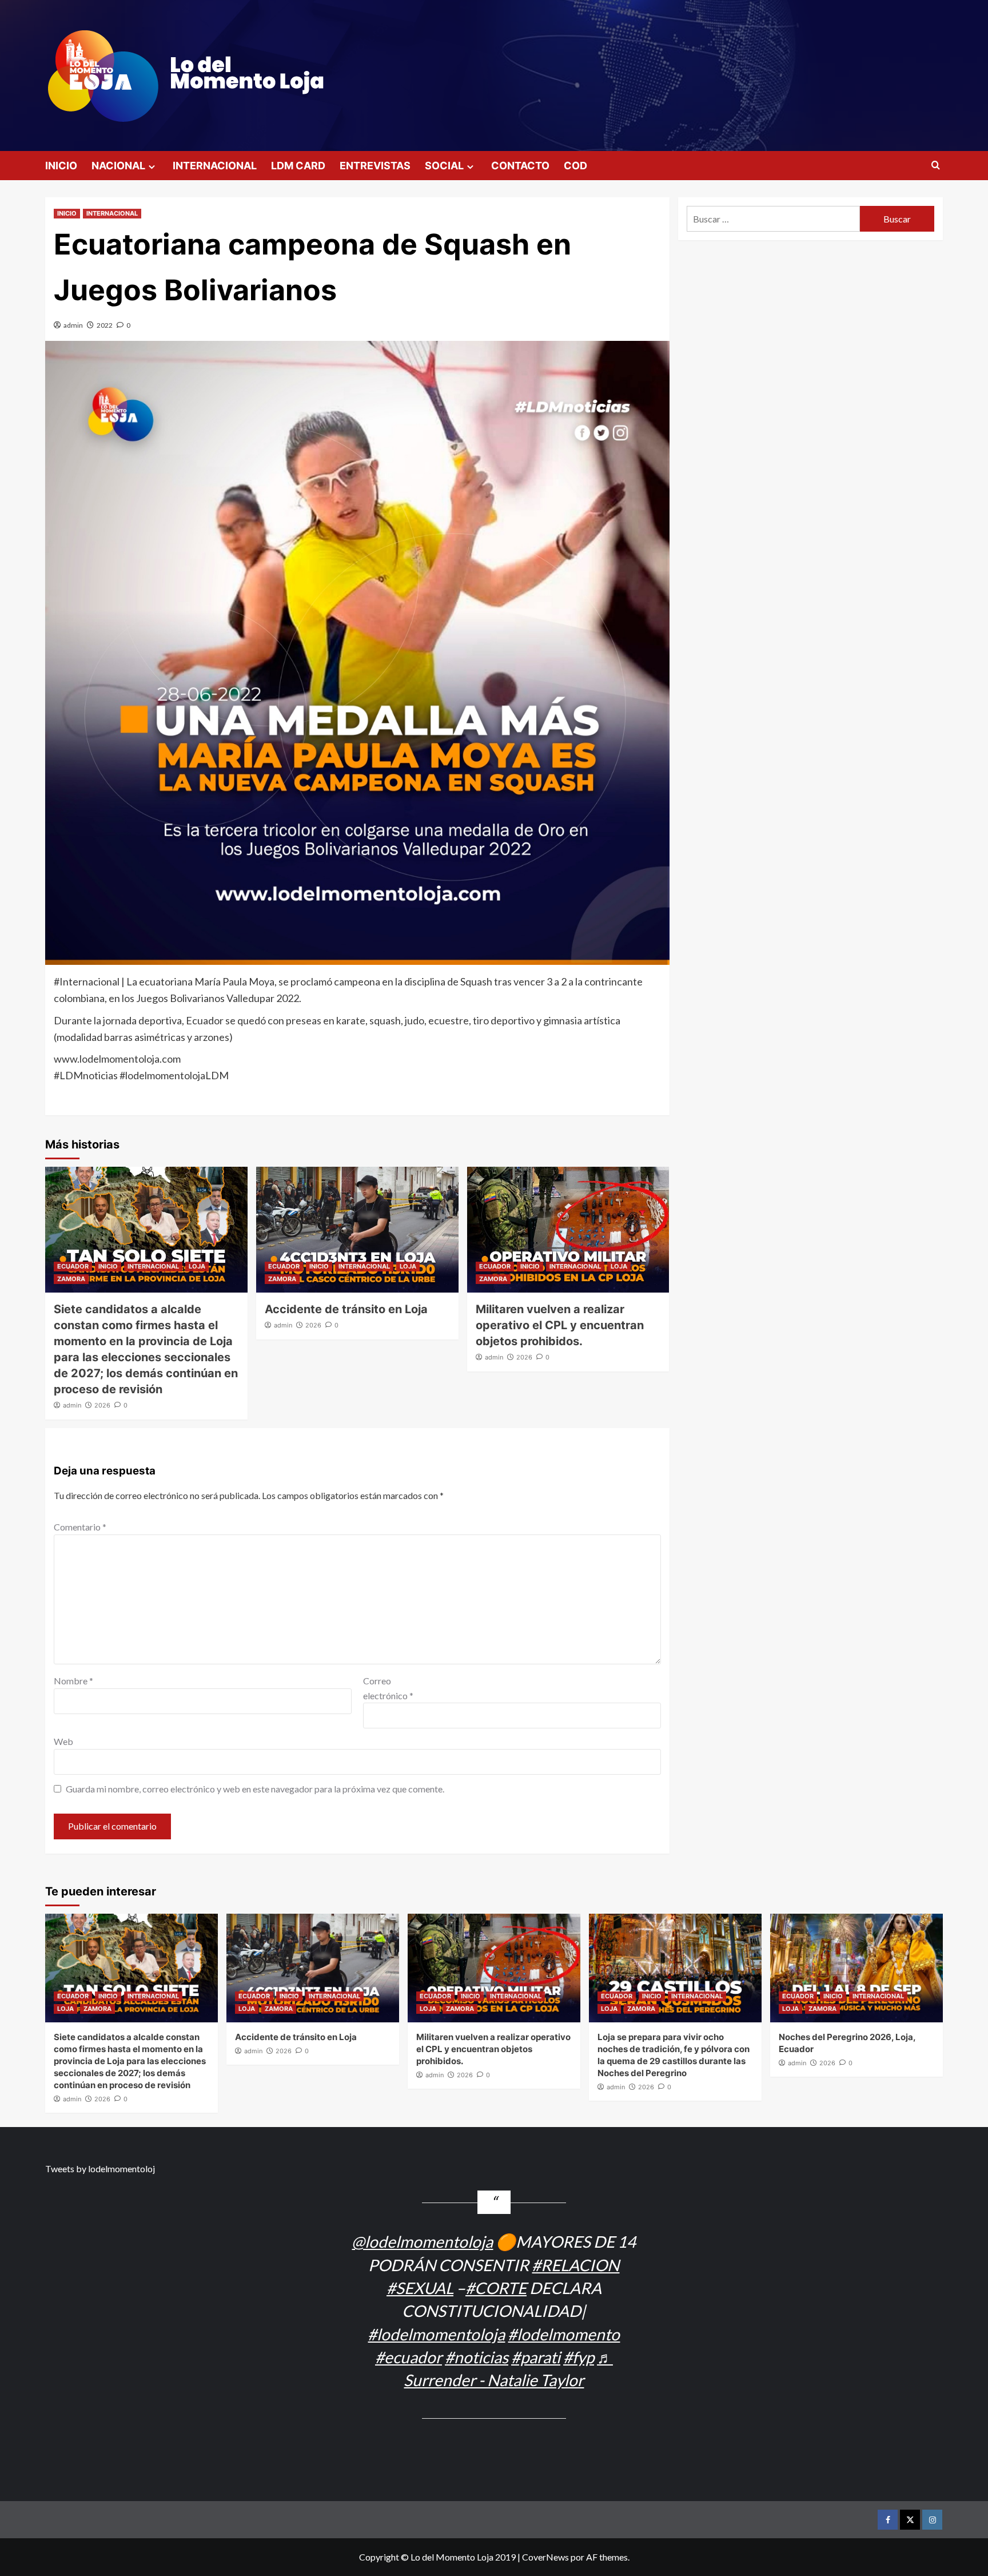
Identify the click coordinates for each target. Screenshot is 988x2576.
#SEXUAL (420, 2288)
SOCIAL (444, 166)
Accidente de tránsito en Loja (346, 1309)
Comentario (80, 1527)
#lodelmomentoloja (436, 2334)
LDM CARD (298, 166)
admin (73, 325)
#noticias (477, 2357)
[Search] (936, 166)
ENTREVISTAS (375, 166)
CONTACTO (520, 166)
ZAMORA (71, 1279)
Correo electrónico (388, 1688)
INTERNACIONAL (215, 166)
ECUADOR (73, 1266)
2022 (105, 325)
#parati (536, 2357)
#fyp (579, 2357)
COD (575, 166)
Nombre (73, 1681)
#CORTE (496, 2288)
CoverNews (545, 2557)
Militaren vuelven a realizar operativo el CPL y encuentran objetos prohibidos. (560, 1325)
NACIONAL (118, 166)
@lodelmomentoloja (422, 2241)
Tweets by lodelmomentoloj (100, 2168)
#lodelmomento (564, 2334)
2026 (102, 1405)
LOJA (197, 1266)
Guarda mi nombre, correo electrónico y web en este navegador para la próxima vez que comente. (255, 1789)
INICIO (61, 166)
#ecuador (409, 2357)
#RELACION (575, 2265)
